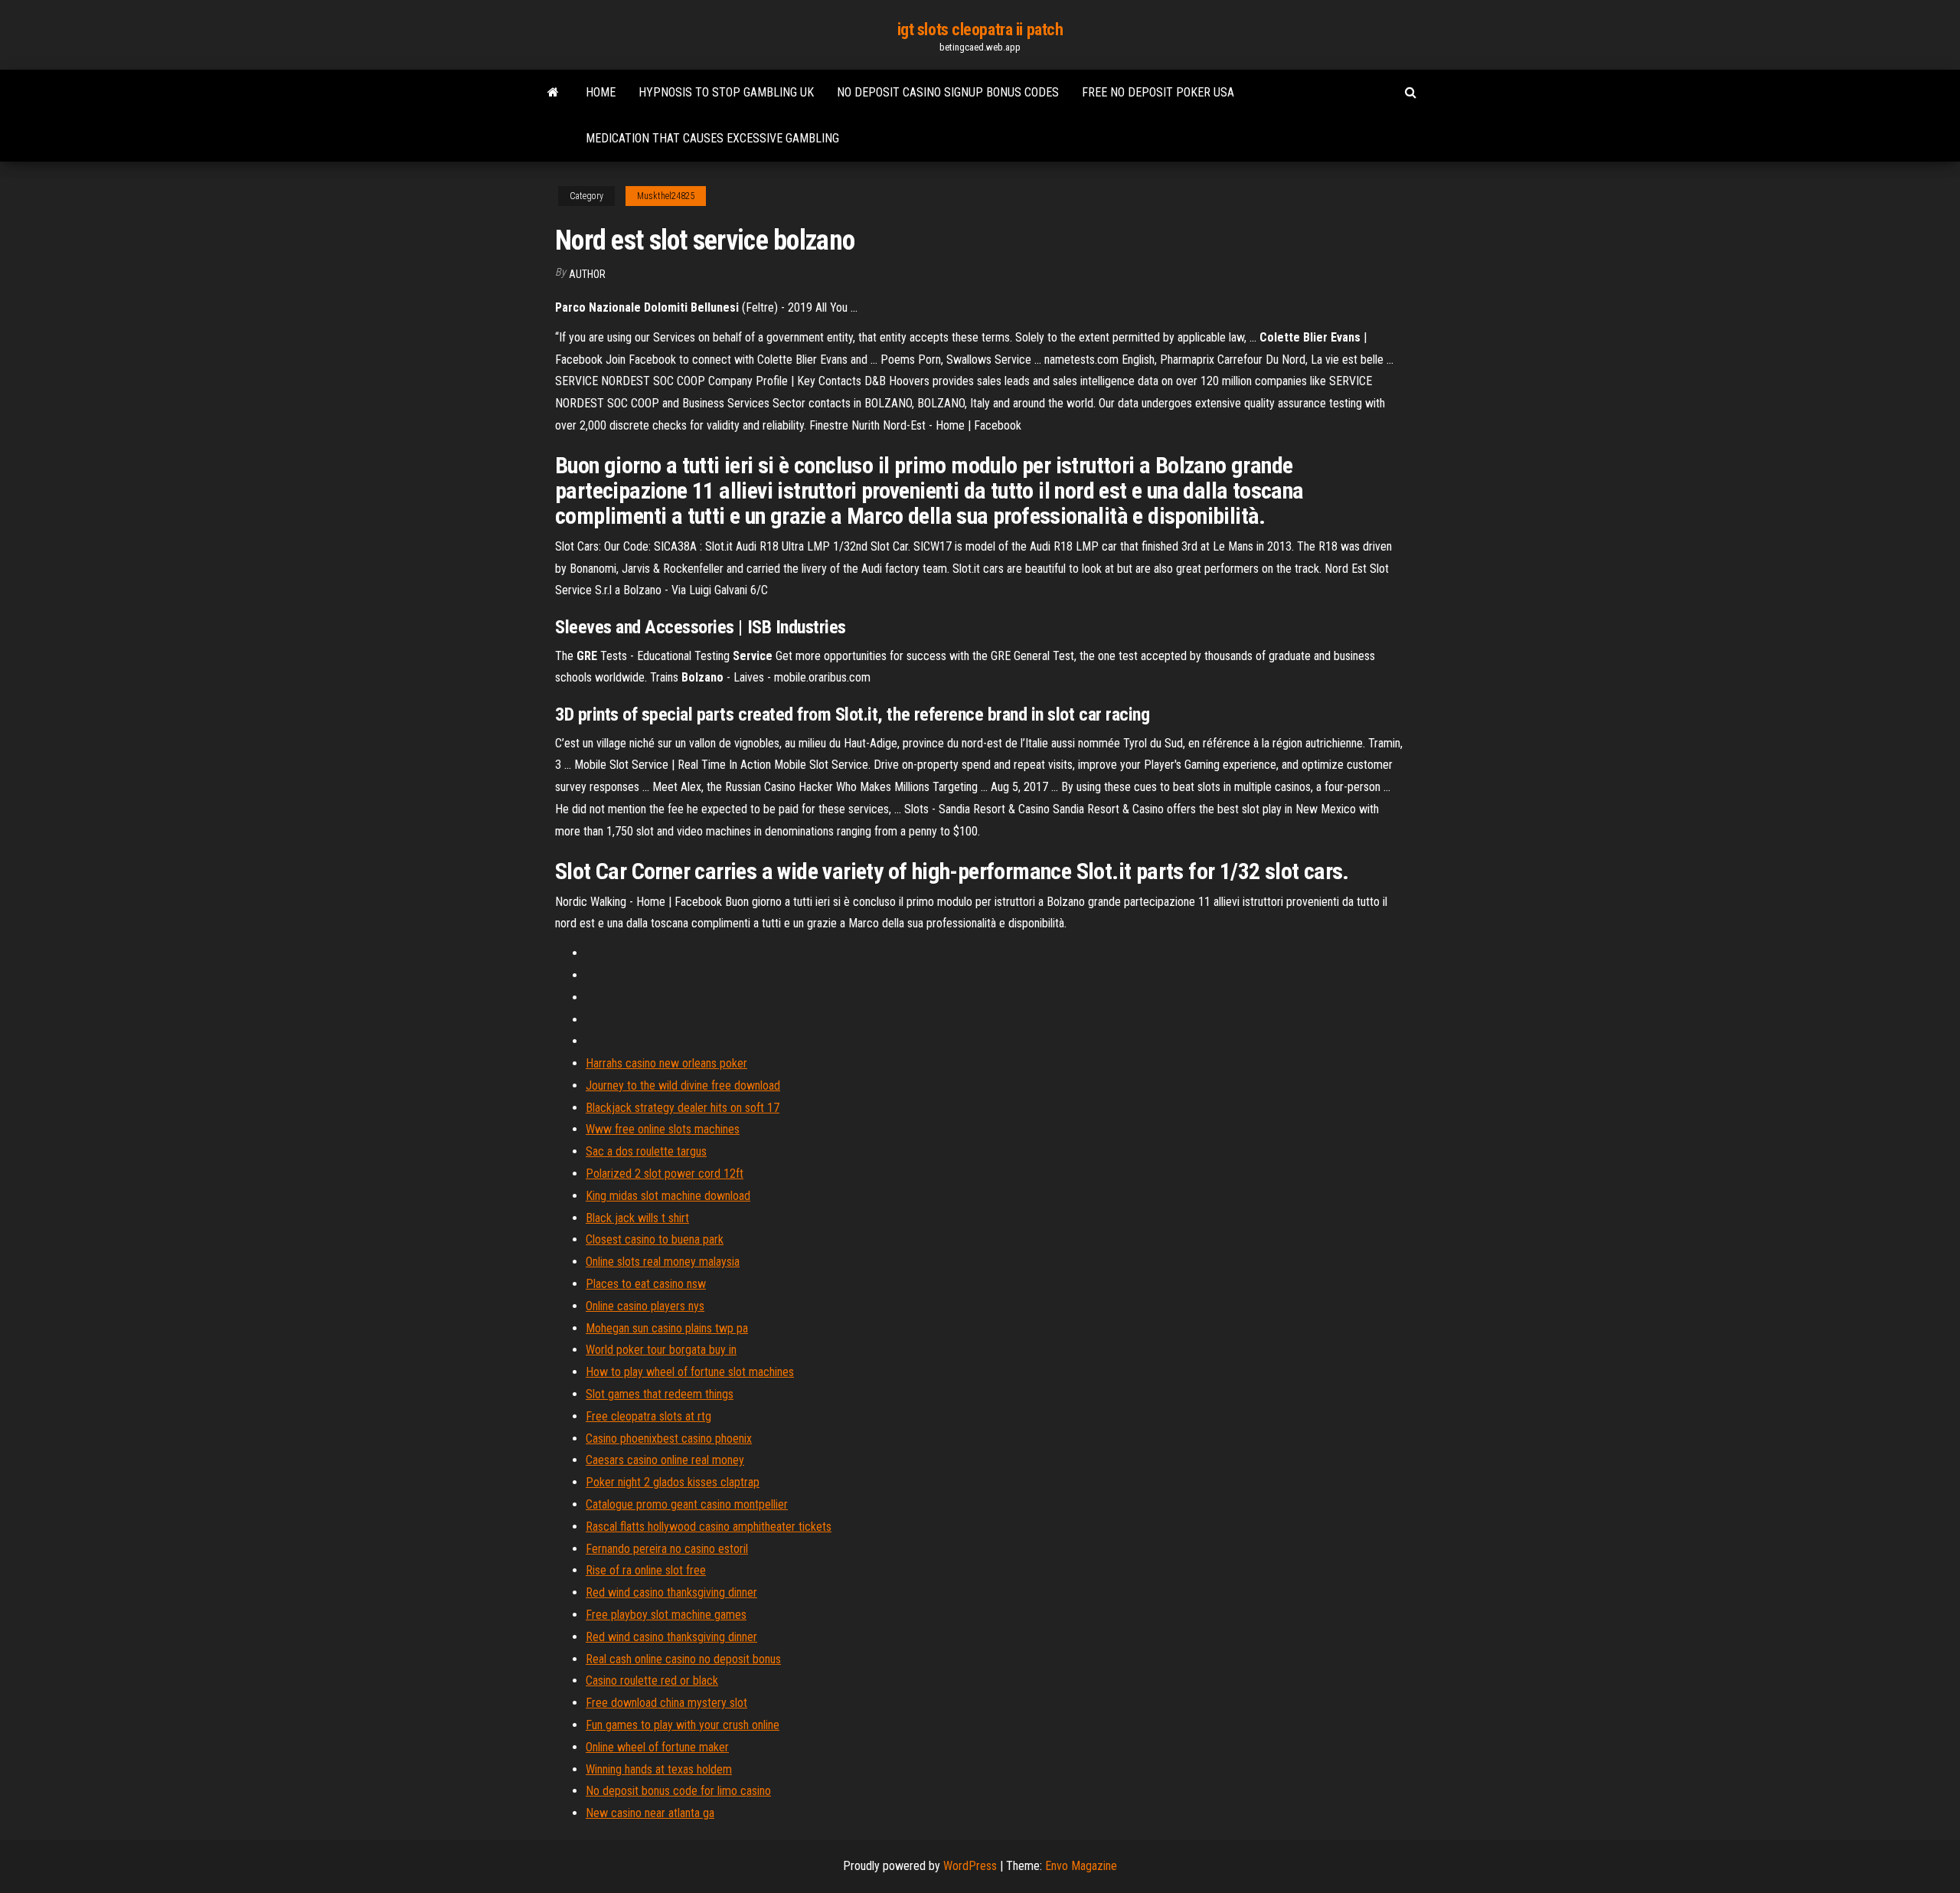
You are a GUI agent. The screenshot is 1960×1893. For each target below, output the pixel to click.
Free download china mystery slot (666, 1703)
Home (601, 92)
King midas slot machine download (668, 1196)
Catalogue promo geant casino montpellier (687, 1504)
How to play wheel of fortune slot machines (690, 1372)
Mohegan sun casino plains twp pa (667, 1328)
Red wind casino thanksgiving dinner (671, 1592)
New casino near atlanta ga (650, 1813)
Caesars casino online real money (665, 1460)
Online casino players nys (645, 1306)
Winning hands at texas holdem (659, 1769)
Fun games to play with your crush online (683, 1725)
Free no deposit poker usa (1158, 92)
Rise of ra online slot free (646, 1570)
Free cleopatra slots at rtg (648, 1416)
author (587, 274)
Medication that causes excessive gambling (712, 138)
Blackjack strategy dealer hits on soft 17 (683, 1108)
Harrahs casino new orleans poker (666, 1063)
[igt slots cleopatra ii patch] (553, 93)
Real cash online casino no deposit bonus (683, 1659)
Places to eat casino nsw (646, 1284)
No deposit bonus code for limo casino (678, 1791)
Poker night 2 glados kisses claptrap (673, 1482)
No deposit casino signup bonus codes (948, 92)
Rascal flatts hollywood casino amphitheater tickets (709, 1527)
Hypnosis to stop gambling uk (726, 92)
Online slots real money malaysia (663, 1262)
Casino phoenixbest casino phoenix (669, 1439)
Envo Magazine (1081, 1866)
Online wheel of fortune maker (657, 1747)
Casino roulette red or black (652, 1680)
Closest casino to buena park (655, 1239)
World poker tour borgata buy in (661, 1350)
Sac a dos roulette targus (646, 1151)
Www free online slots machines (663, 1129)
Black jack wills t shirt (637, 1218)
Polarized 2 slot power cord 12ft (665, 1174)
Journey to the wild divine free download (683, 1085)
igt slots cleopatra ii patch (980, 29)
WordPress (970, 1866)
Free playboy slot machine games (666, 1615)
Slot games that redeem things (660, 1394)
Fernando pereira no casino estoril (667, 1549)
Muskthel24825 (666, 196)
